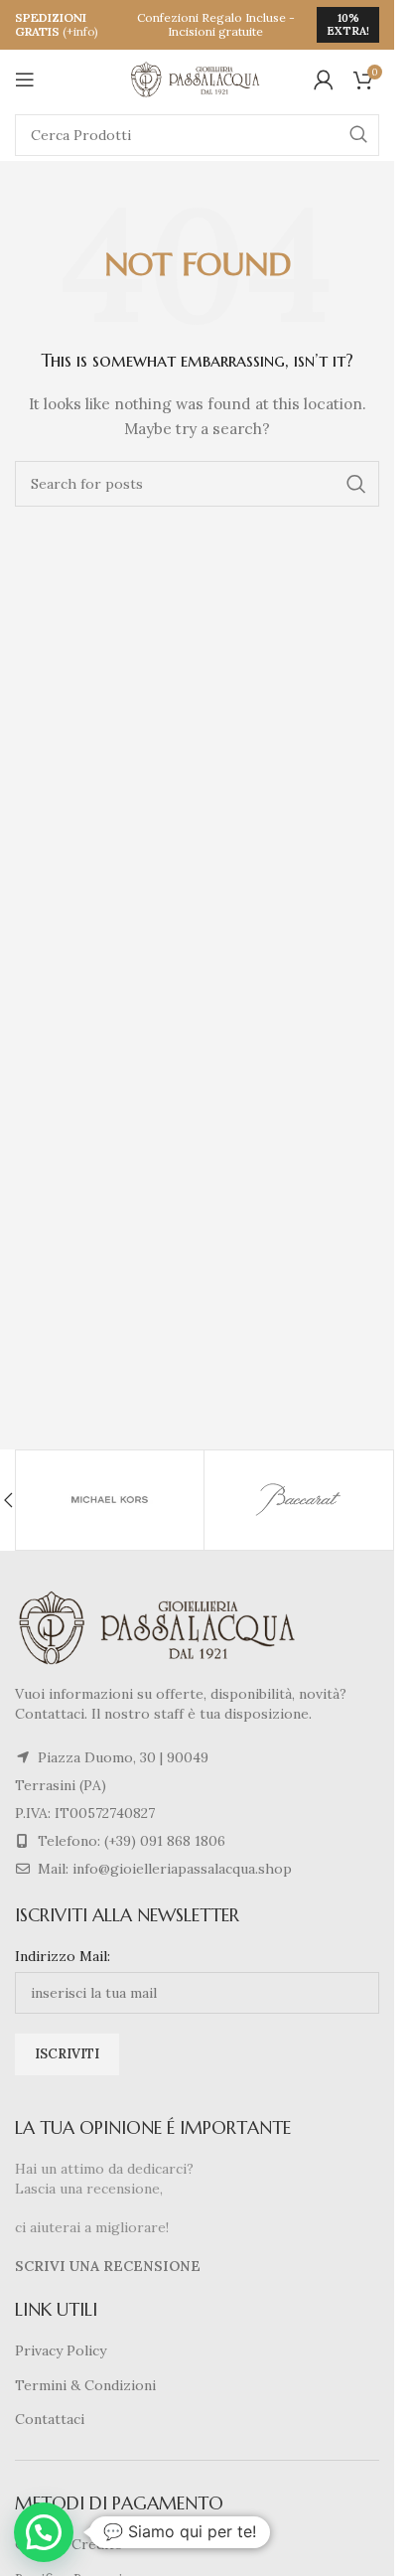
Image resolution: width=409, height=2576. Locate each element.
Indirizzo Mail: (63, 1956)
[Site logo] (198, 78)
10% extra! (348, 24)
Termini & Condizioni (85, 2385)
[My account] (324, 79)
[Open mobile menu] (25, 79)
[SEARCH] (358, 135)
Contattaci (50, 2419)
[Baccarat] (298, 1500)
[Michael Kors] (110, 1500)
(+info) (80, 31)
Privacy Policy (61, 2350)
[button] (44, 2532)
